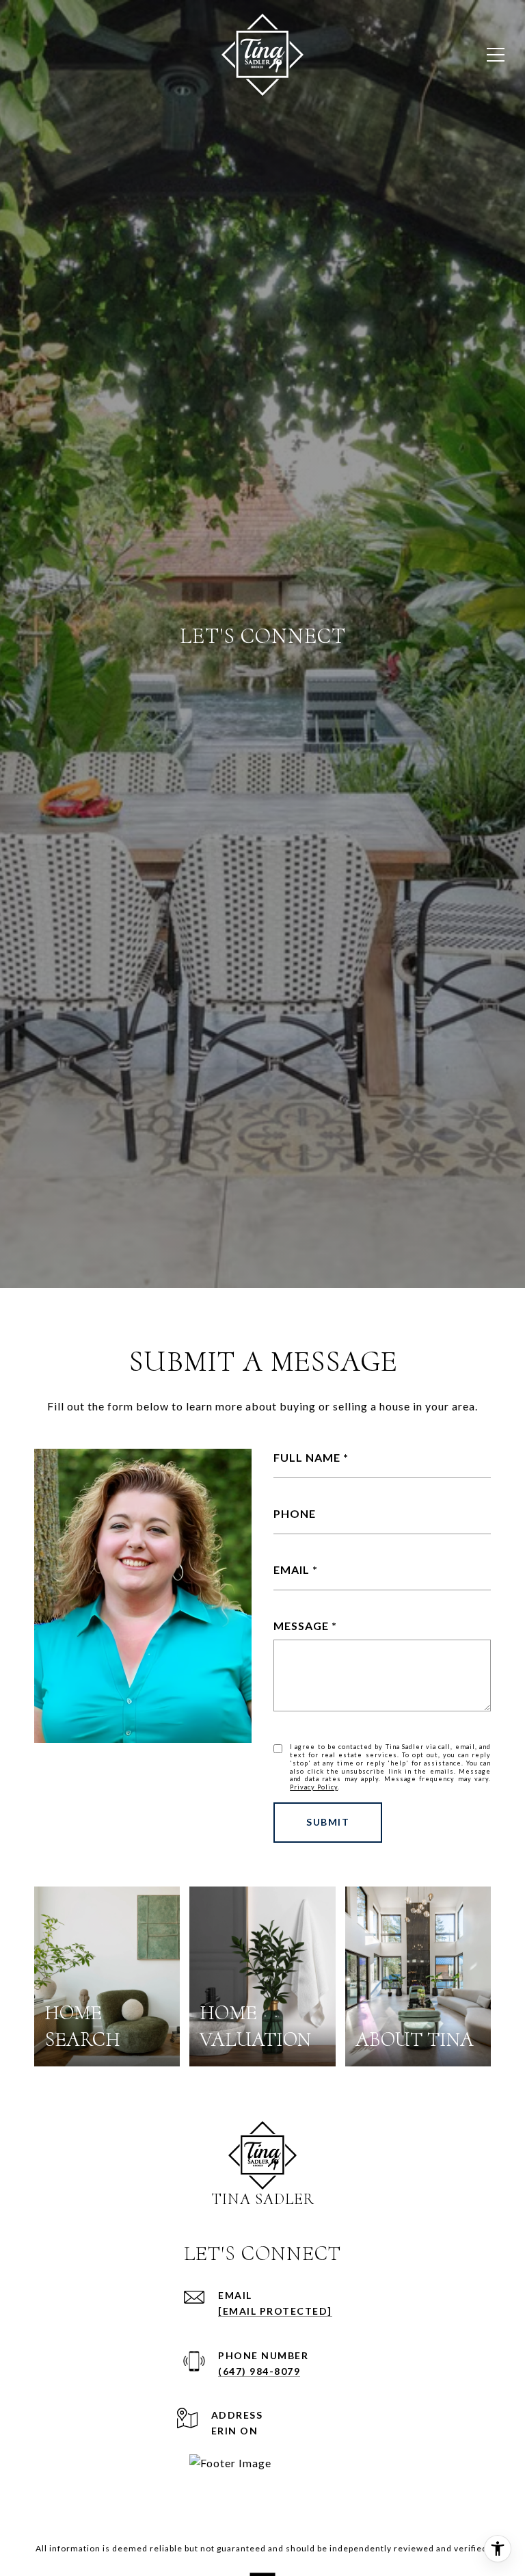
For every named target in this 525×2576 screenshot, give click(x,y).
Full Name (307, 1457)
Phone (295, 1513)
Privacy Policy (314, 1787)
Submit (328, 1822)
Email (292, 1569)
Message (301, 1626)
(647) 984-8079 (259, 2371)
